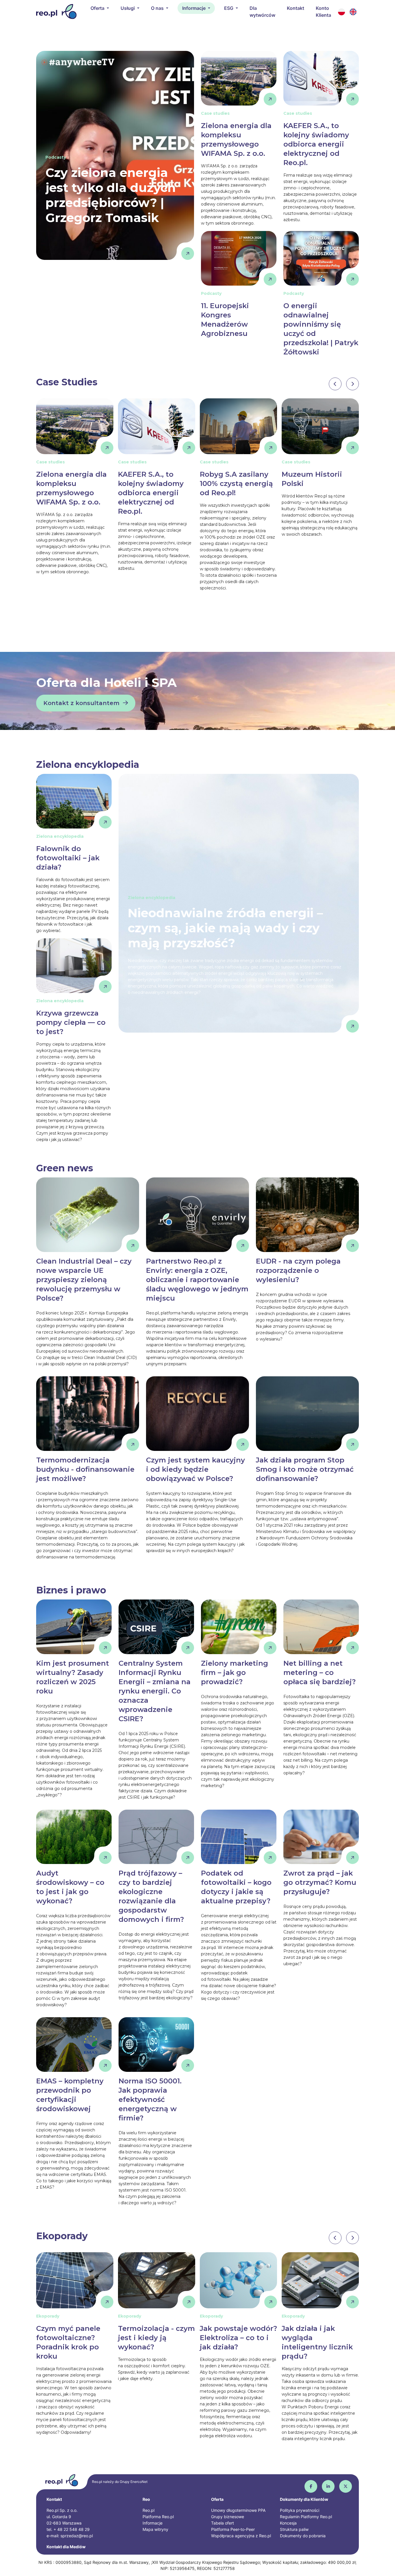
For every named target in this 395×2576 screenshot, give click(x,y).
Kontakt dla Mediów (66, 2547)
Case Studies (67, 382)
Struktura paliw (294, 2529)
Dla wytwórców (262, 12)
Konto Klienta (323, 12)
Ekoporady (62, 2236)
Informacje (153, 2523)
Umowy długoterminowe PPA (238, 2510)
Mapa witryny (155, 2529)
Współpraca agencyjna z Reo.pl (241, 2536)
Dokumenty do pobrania (303, 2536)
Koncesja (288, 2523)
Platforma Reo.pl (158, 2517)
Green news (65, 1168)
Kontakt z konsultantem (81, 703)
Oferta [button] (98, 8)
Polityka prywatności (300, 2510)
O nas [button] (158, 8)
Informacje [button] (194, 8)
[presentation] (335, 384)
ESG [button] (229, 8)
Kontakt (296, 8)
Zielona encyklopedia (88, 764)
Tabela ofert (223, 2523)
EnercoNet (139, 2482)
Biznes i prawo (71, 1590)
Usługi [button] (128, 8)
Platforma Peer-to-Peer (233, 2529)
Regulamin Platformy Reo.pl (306, 2517)
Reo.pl (148, 2510)
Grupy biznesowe (228, 2517)
